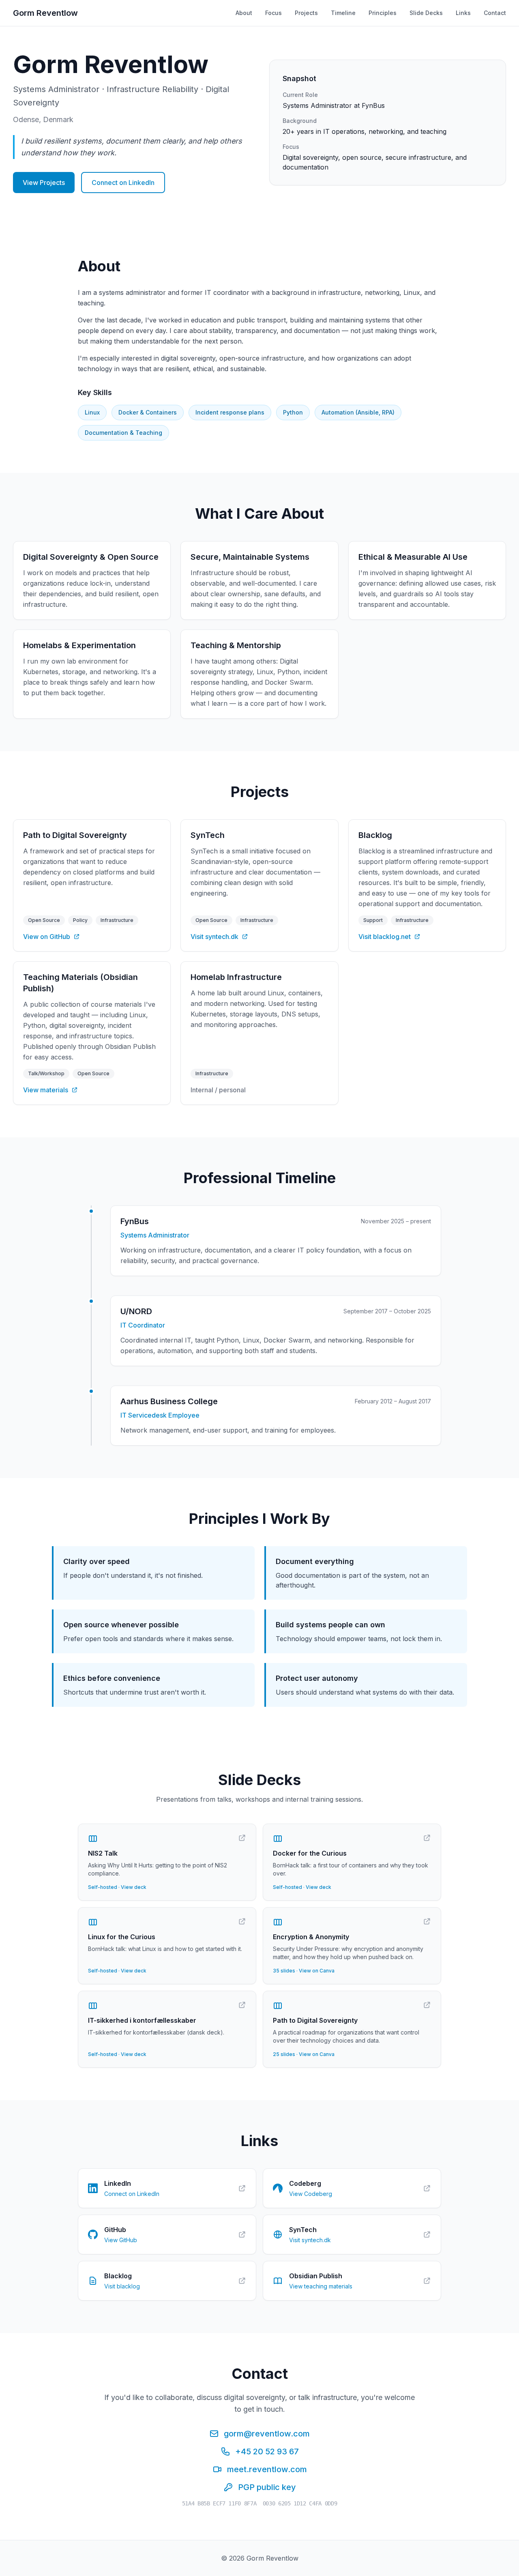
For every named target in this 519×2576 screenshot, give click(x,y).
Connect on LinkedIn (123, 183)
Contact (495, 13)
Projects (306, 13)
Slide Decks (426, 13)
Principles (383, 13)
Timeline (343, 13)
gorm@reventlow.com (267, 2434)
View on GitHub (47, 937)
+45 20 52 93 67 (267, 2451)
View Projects (44, 183)
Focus (273, 13)
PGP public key (267, 2487)
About (244, 13)
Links (463, 13)
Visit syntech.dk (214, 937)
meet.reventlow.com (267, 2469)
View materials (46, 1090)
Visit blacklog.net (385, 937)
